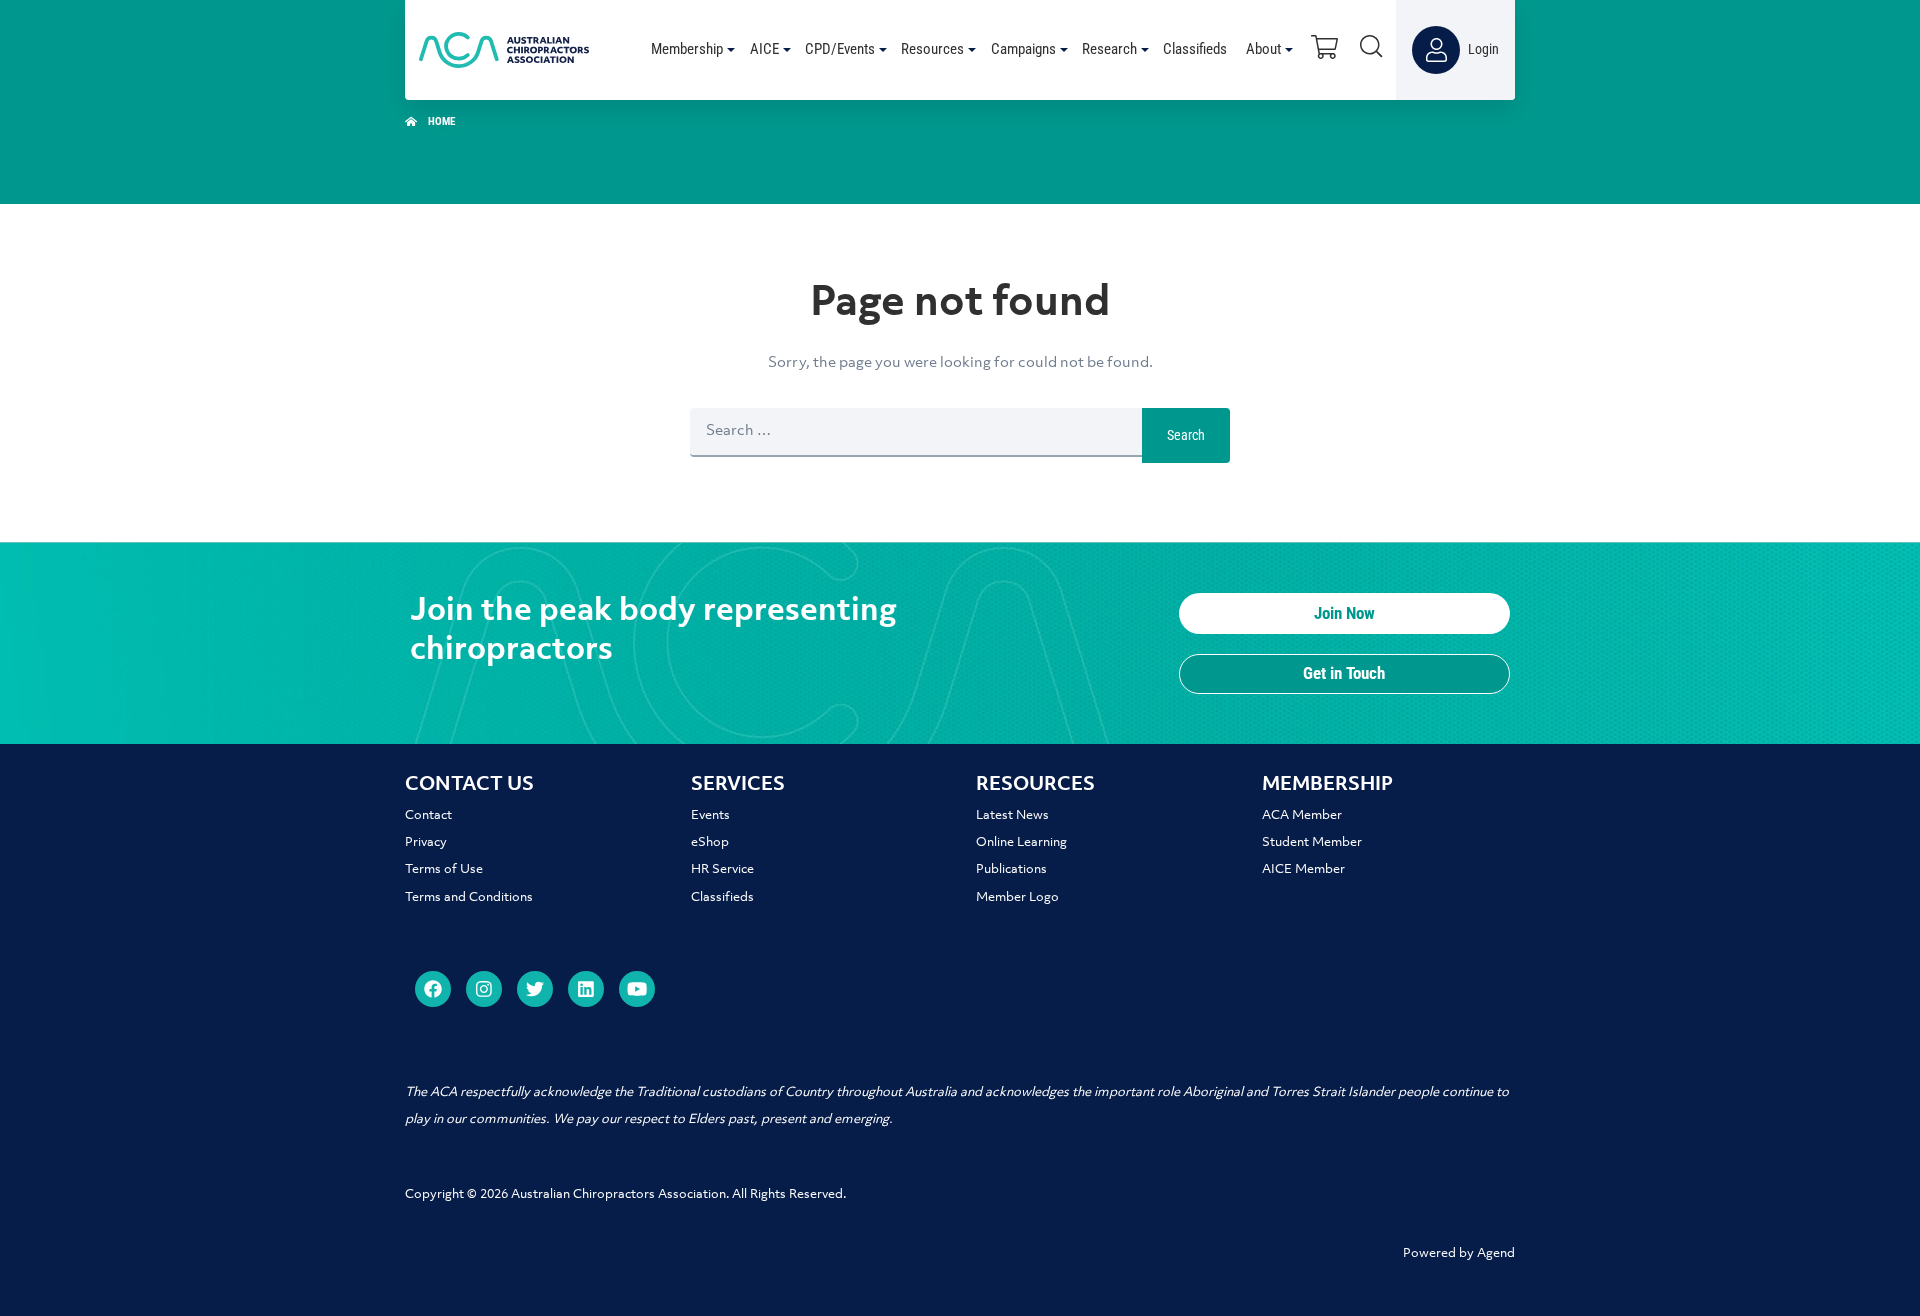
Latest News (1012, 815)
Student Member (1312, 842)
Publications (1011, 869)
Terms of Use (444, 869)
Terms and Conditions (469, 897)
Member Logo (1017, 897)
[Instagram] (484, 989)
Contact (428, 815)
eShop (710, 842)
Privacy (426, 842)
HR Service (722, 869)
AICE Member (1303, 869)
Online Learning (1021, 842)
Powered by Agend (1459, 1253)
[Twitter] (535, 989)
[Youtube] (637, 989)
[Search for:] (916, 435)
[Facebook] (433, 989)
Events (710, 815)
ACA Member (1302, 815)
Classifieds (722, 897)
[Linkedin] (586, 989)
